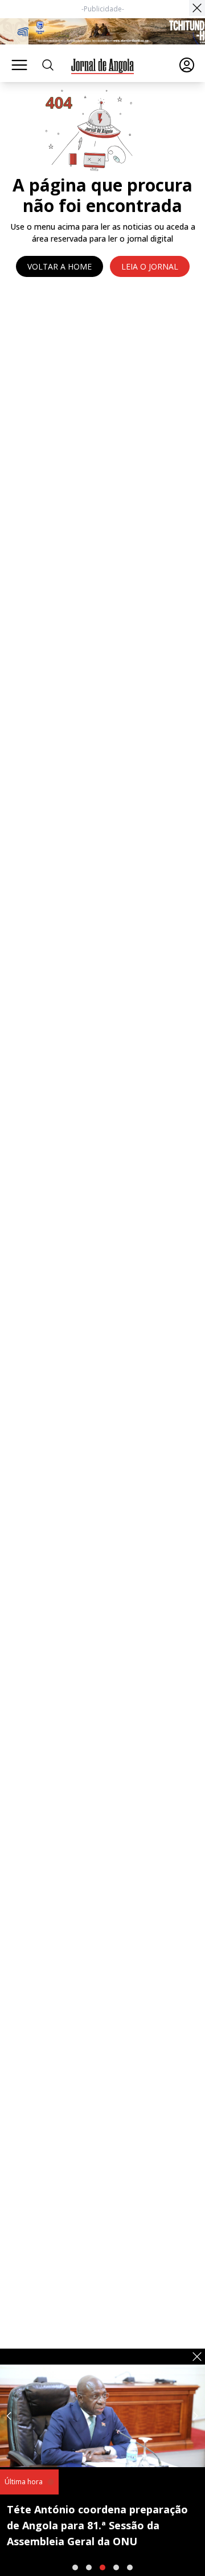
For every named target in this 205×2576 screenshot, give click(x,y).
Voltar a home (60, 266)
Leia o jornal (150, 266)
